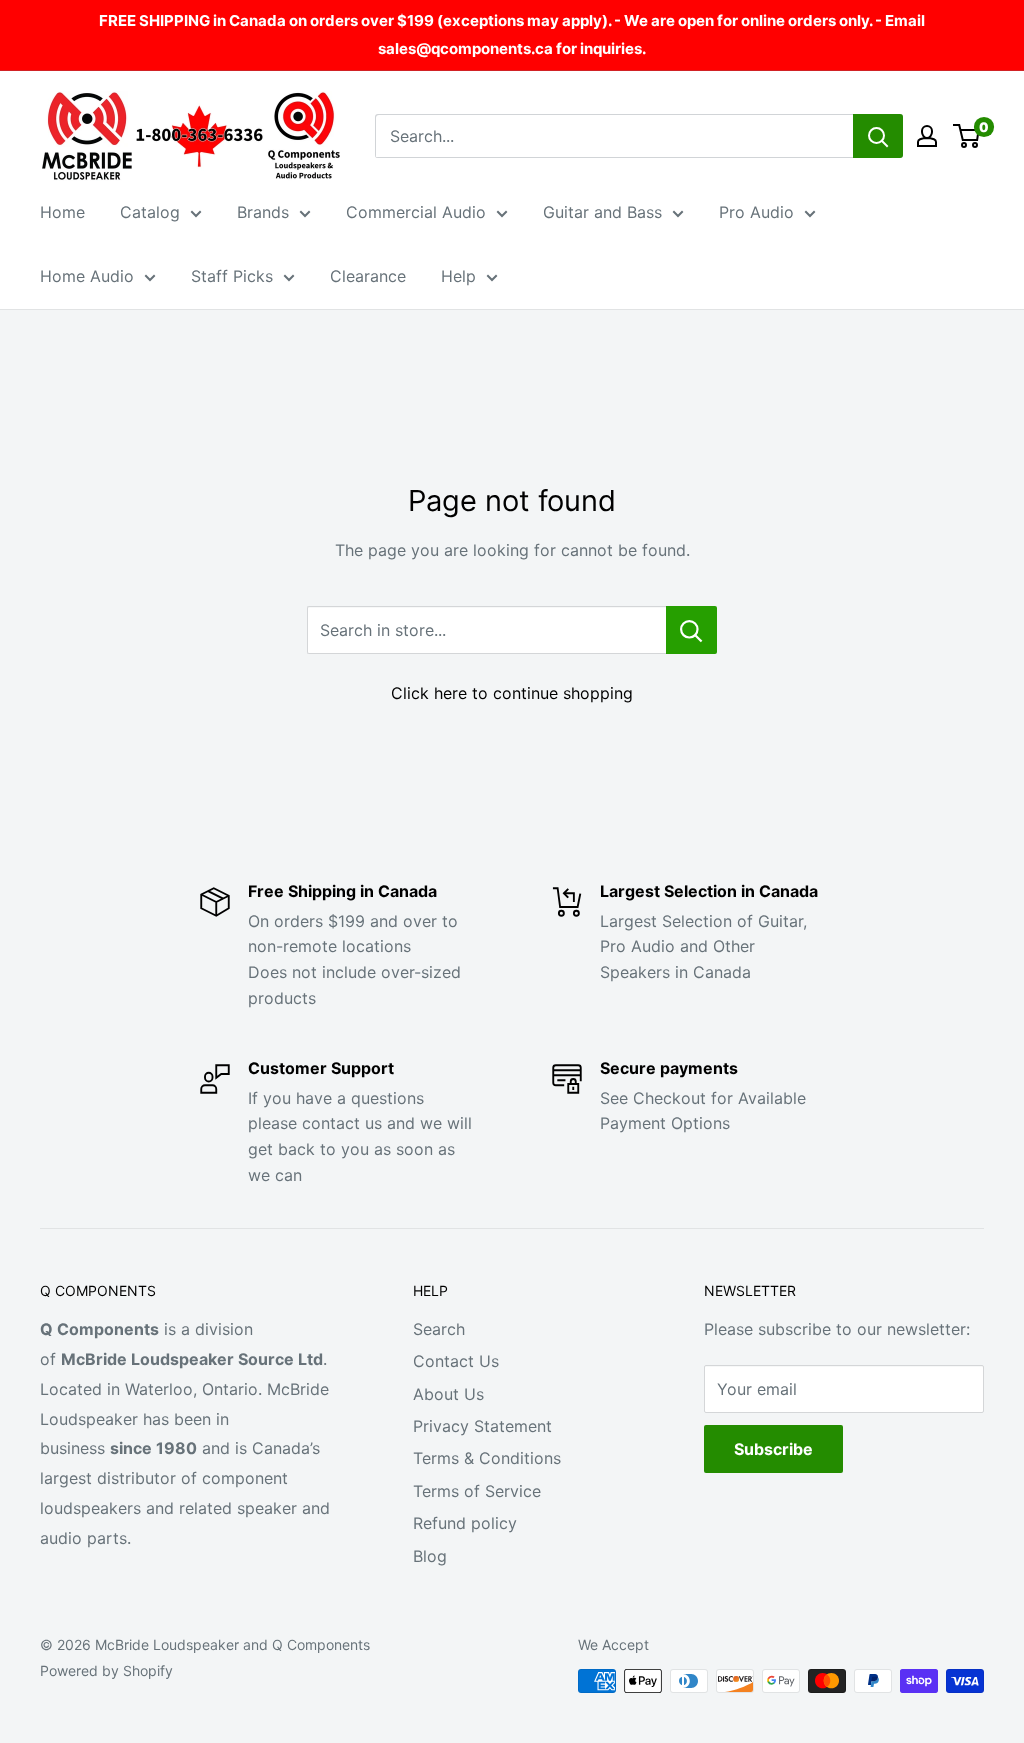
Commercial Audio (416, 212)
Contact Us (456, 1361)
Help (458, 276)
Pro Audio (756, 212)
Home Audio (87, 276)
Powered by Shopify (106, 1670)
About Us (448, 1394)
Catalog (150, 212)
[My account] (927, 136)
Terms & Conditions (487, 1458)
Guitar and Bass (602, 212)
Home (62, 212)
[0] (967, 136)
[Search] (878, 136)
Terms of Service (477, 1491)
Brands (263, 212)
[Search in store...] (691, 630)
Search (439, 1329)
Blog (430, 1556)
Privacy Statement (482, 1426)
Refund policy (465, 1523)
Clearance (368, 276)
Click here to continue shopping (512, 693)
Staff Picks (232, 276)
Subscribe (773, 1449)
